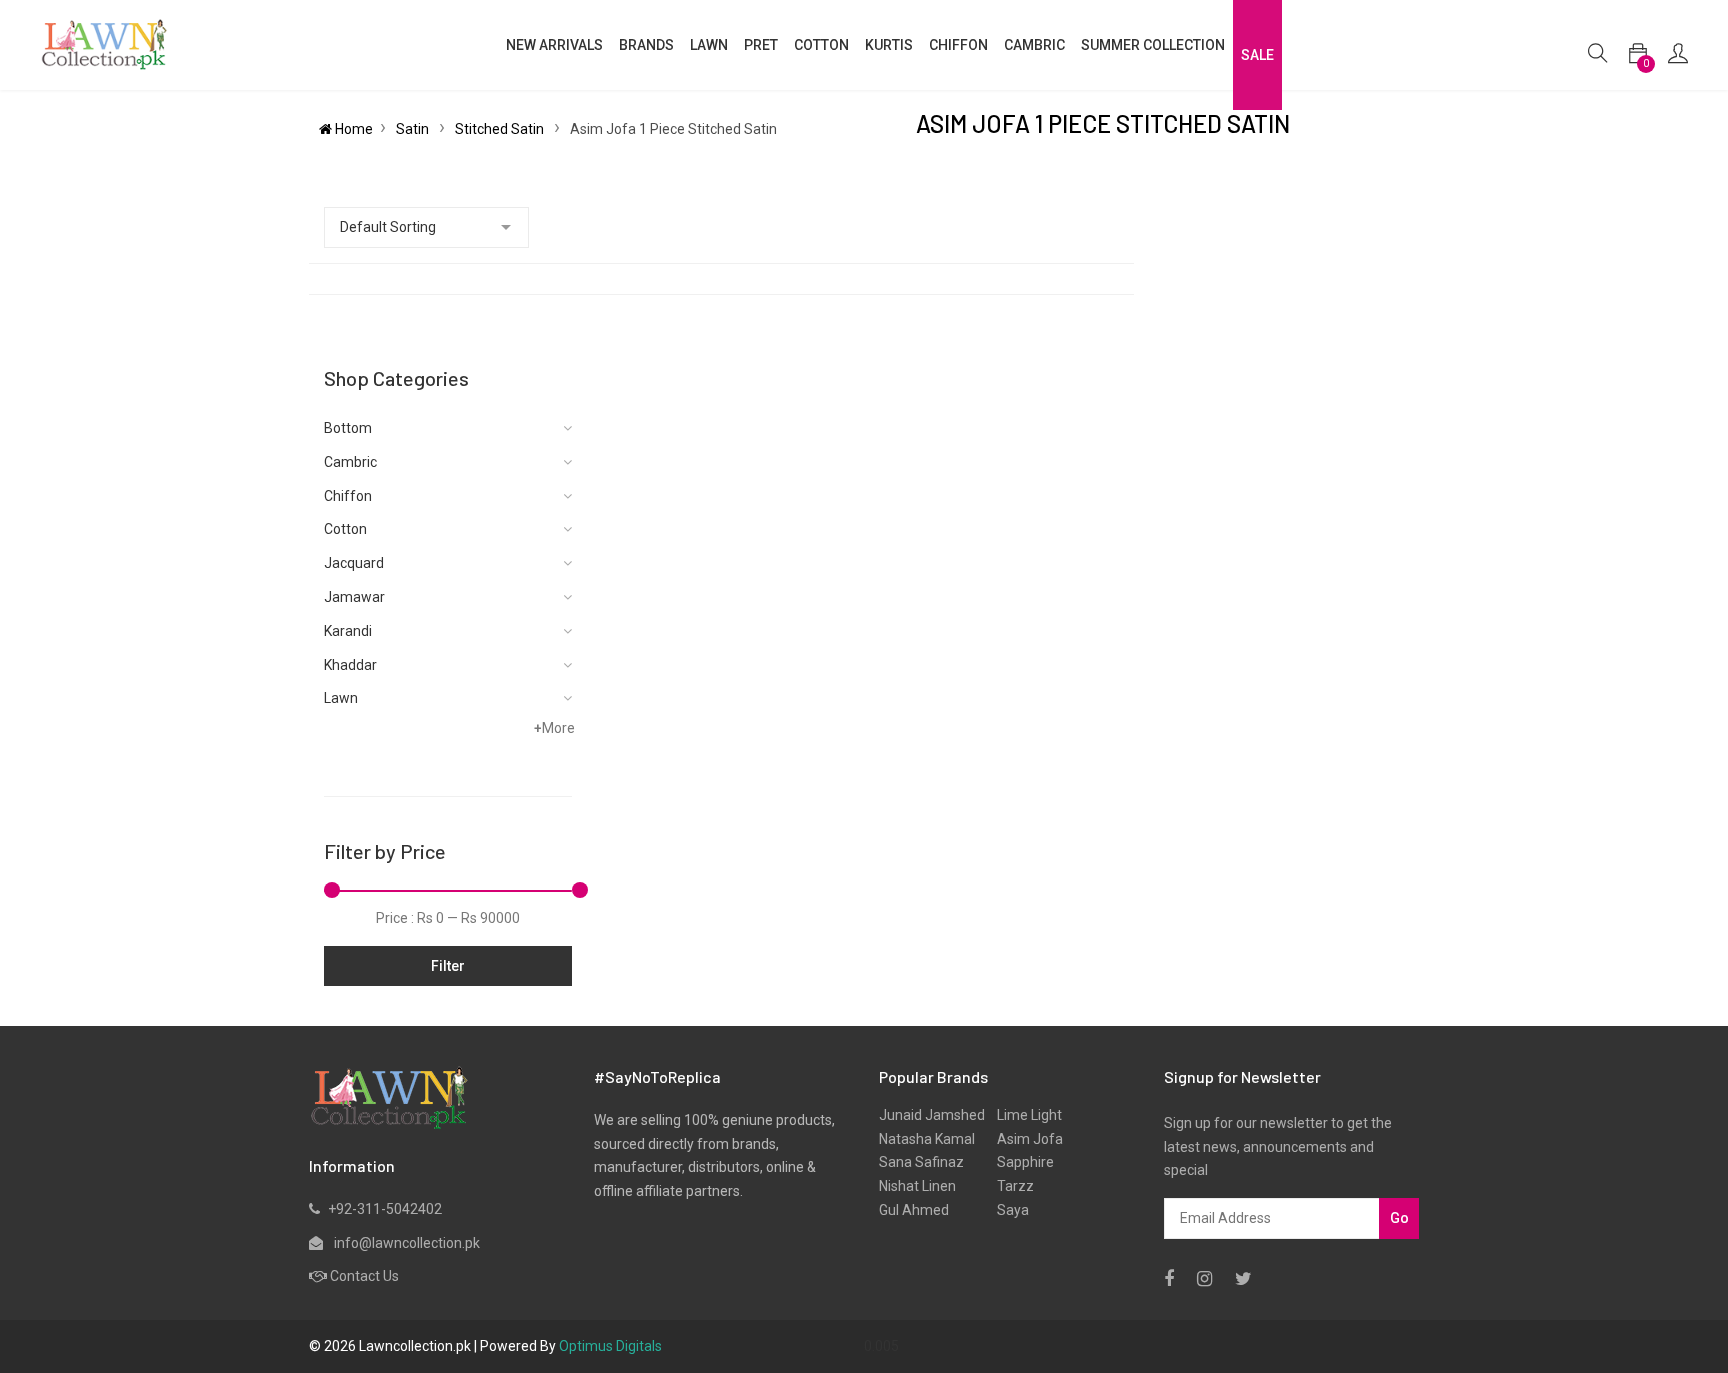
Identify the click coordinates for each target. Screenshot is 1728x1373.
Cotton (345, 529)
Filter (448, 966)
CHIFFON (958, 45)
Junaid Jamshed (932, 1115)
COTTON (821, 45)
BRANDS (646, 45)
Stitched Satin (501, 129)
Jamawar (354, 597)
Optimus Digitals (610, 1346)
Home (352, 129)
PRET (761, 45)
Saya (1007, 1210)
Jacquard (354, 563)
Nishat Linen (917, 1186)
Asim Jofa (1024, 1139)
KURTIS (889, 45)
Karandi (348, 631)
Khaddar (350, 665)
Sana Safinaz (921, 1162)
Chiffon (348, 496)
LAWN (709, 45)
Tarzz (1009, 1186)
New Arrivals (554, 45)
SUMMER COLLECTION (1153, 45)
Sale (1257, 55)
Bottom (348, 428)
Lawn (341, 698)
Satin (414, 129)
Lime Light (1023, 1115)
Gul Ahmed (914, 1210)
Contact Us (364, 1276)
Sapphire (1019, 1162)
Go (1399, 1218)
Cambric (1034, 45)
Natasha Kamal (927, 1139)
